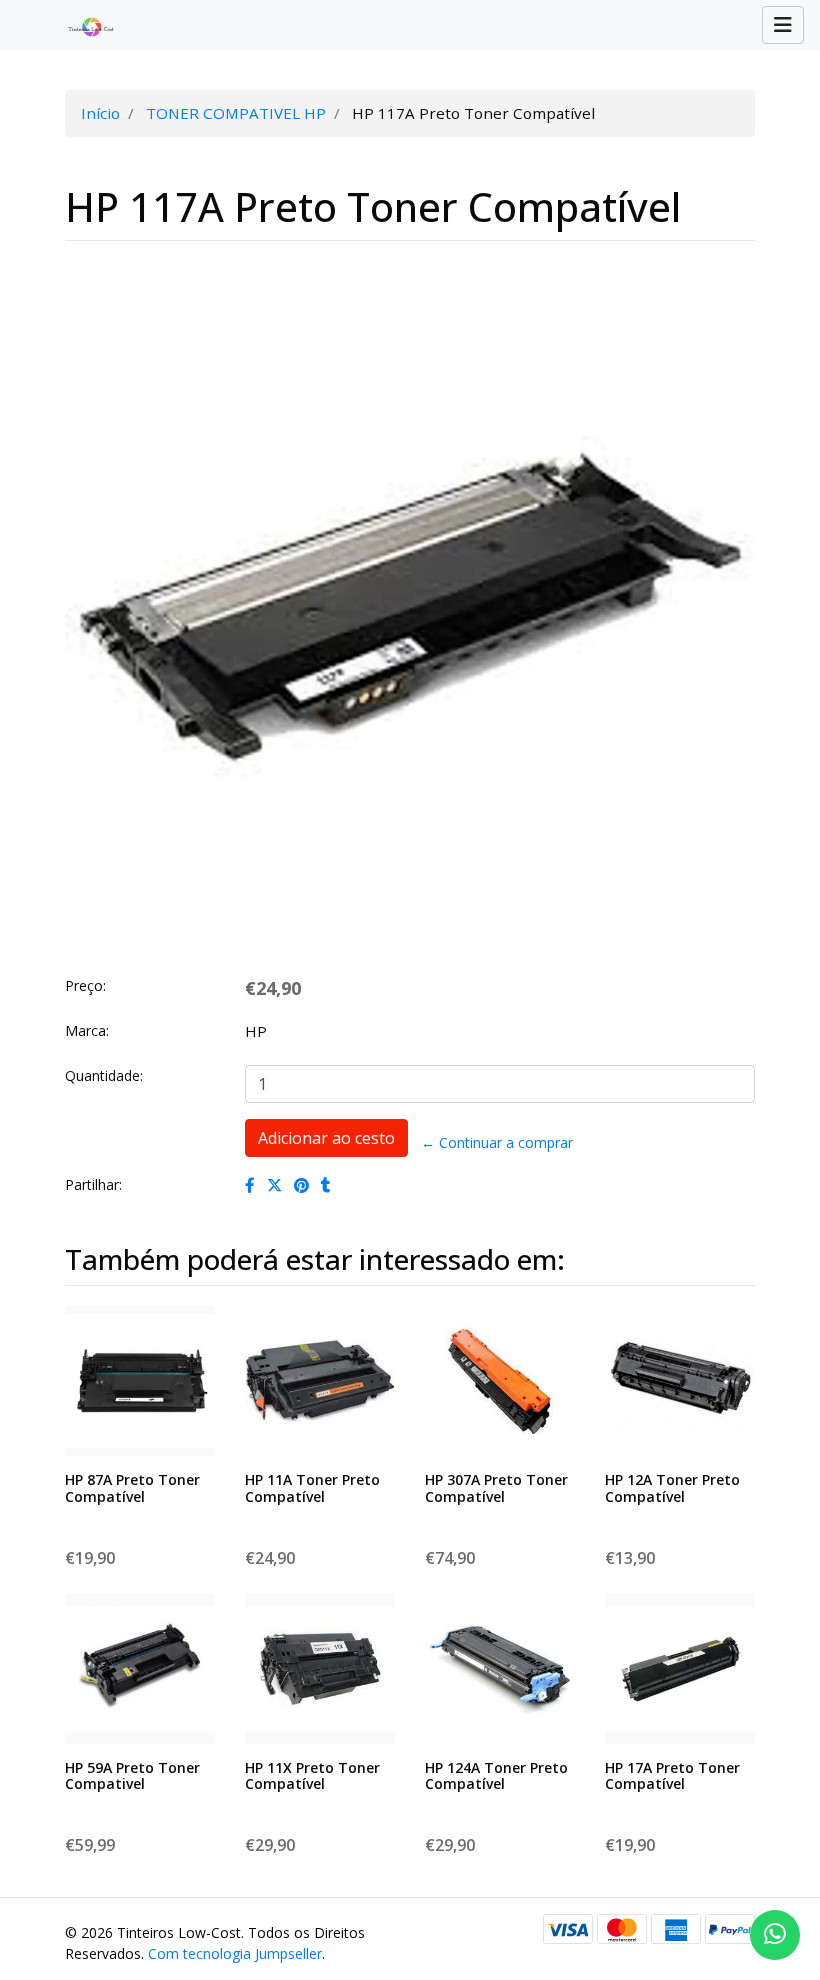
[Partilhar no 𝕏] (274, 1185)
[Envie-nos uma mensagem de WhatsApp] (775, 1935)
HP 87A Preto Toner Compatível (132, 1488)
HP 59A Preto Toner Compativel (132, 1776)
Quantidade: (104, 1075)
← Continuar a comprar (497, 1142)
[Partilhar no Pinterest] (301, 1185)
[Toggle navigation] (783, 25)
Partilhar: (93, 1184)
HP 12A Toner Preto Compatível (672, 1488)
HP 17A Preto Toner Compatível (672, 1776)
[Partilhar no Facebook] (250, 1185)
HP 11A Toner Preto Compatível (312, 1488)
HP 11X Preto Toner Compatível (312, 1776)
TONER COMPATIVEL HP (236, 113)
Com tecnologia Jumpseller (235, 1953)
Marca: (87, 1030)
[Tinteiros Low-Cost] (83, 26)
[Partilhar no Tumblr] (326, 1185)
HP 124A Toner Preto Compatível (496, 1776)
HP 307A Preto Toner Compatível (496, 1488)
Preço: (85, 985)
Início (100, 113)
